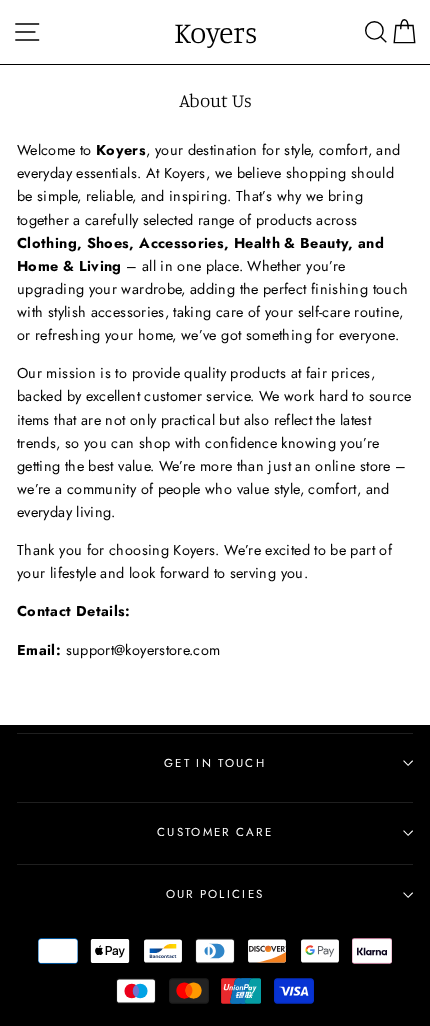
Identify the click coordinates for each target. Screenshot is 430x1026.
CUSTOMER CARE (215, 832)
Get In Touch (215, 763)
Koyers (215, 32)
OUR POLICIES (215, 894)
